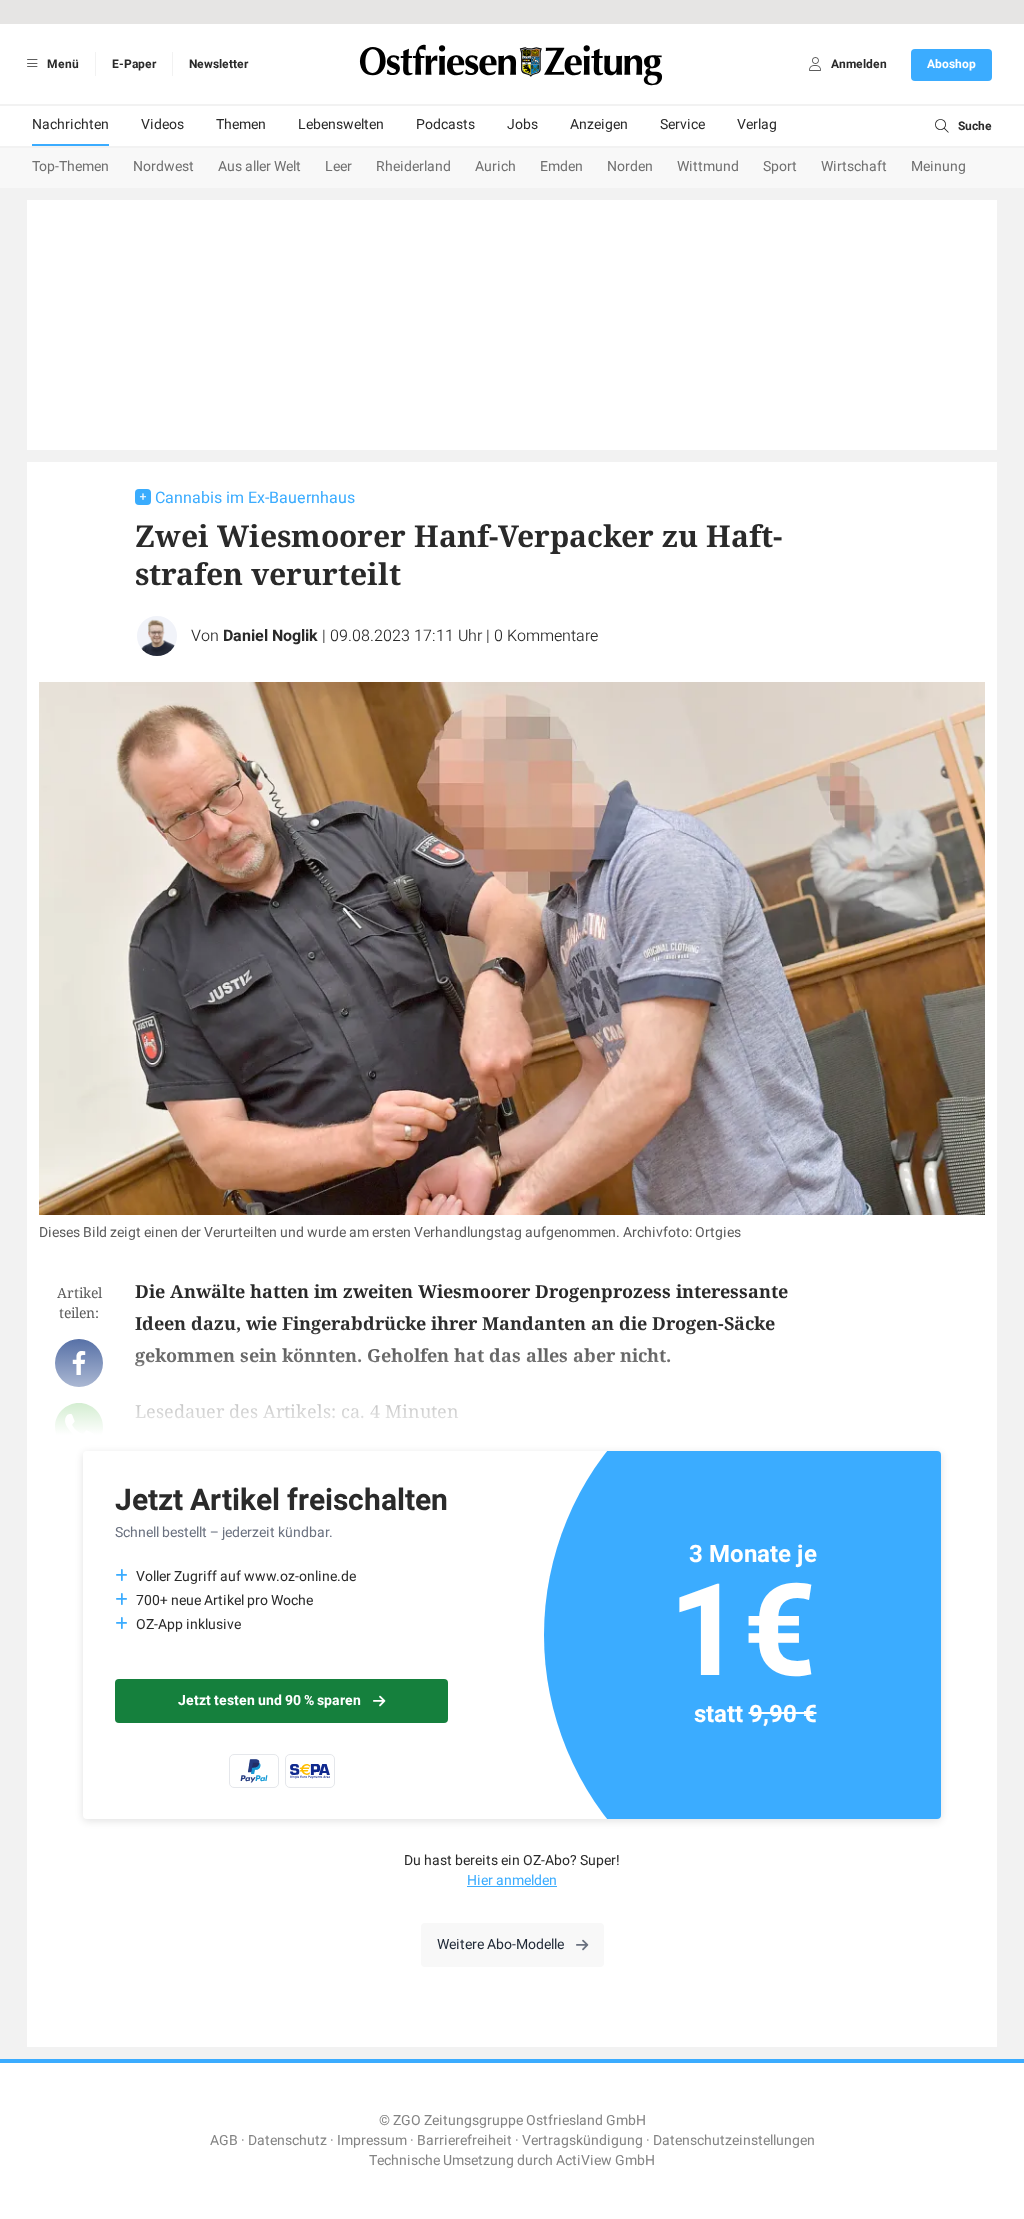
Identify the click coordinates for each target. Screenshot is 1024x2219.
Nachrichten (70, 124)
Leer (338, 166)
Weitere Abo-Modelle (500, 1944)
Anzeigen (599, 124)
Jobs (522, 124)
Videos (162, 124)
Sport (780, 166)
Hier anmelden (512, 1880)
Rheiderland (413, 166)
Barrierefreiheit (464, 2140)
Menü (61, 64)
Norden (630, 166)
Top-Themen (70, 166)
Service (682, 124)
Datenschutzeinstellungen (734, 2140)
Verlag (757, 124)
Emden (561, 166)
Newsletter (218, 64)
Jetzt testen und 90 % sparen (269, 1700)
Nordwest (163, 166)
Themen (241, 124)
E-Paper (134, 64)
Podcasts (445, 124)
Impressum (372, 2140)
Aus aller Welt (259, 166)
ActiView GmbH (605, 2160)
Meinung (938, 166)
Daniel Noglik (270, 636)
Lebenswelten (341, 124)
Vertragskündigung (582, 2140)
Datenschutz (287, 2140)
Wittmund (708, 166)
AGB (224, 2140)
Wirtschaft (854, 166)
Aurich (495, 166)
